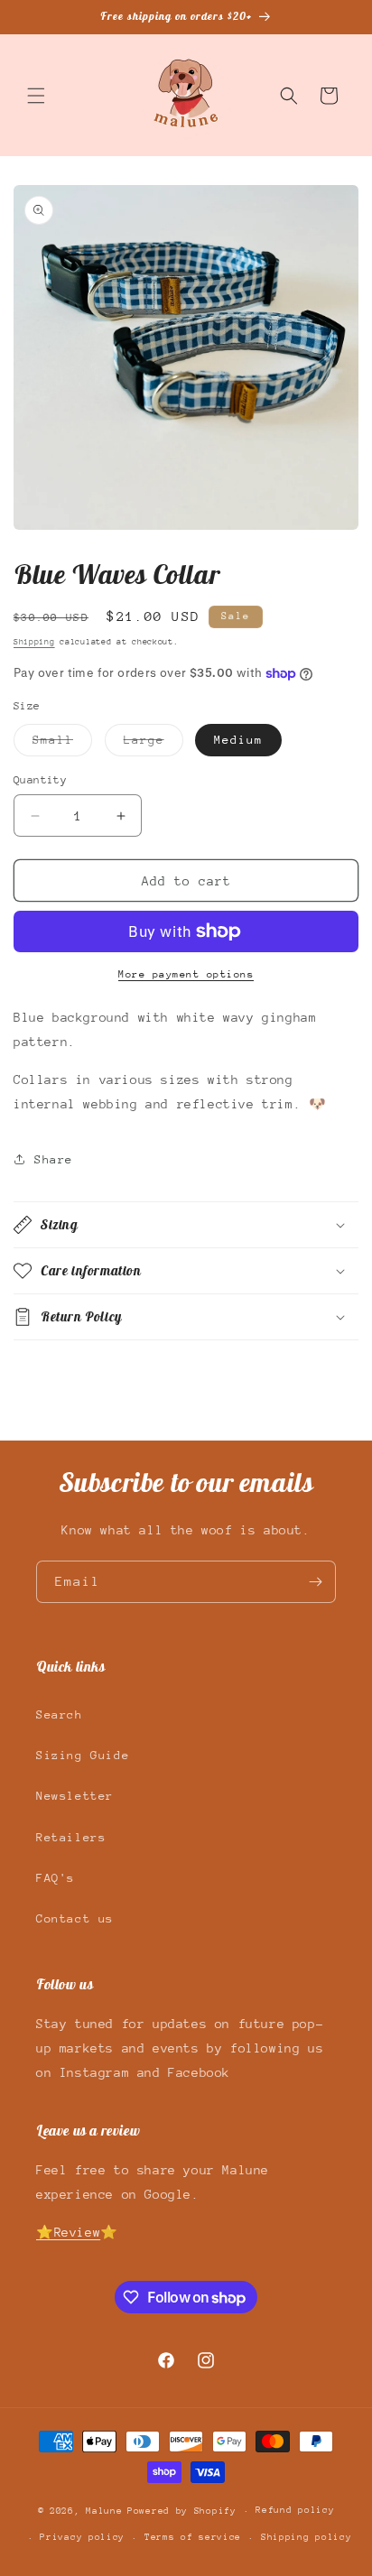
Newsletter (75, 1796)
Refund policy (295, 2510)
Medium (238, 740)
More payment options (186, 974)
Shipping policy (307, 2537)
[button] (36, 96)
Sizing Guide (83, 1755)
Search (60, 1714)
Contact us (75, 1918)
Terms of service (193, 2537)
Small (62, 744)
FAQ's (56, 1878)
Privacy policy (82, 2537)
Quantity (40, 780)
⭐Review (68, 2232)
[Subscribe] (315, 1582)
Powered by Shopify (182, 2511)
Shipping (34, 641)
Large (153, 744)
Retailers (71, 1837)
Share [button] (54, 1159)
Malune (104, 2511)
